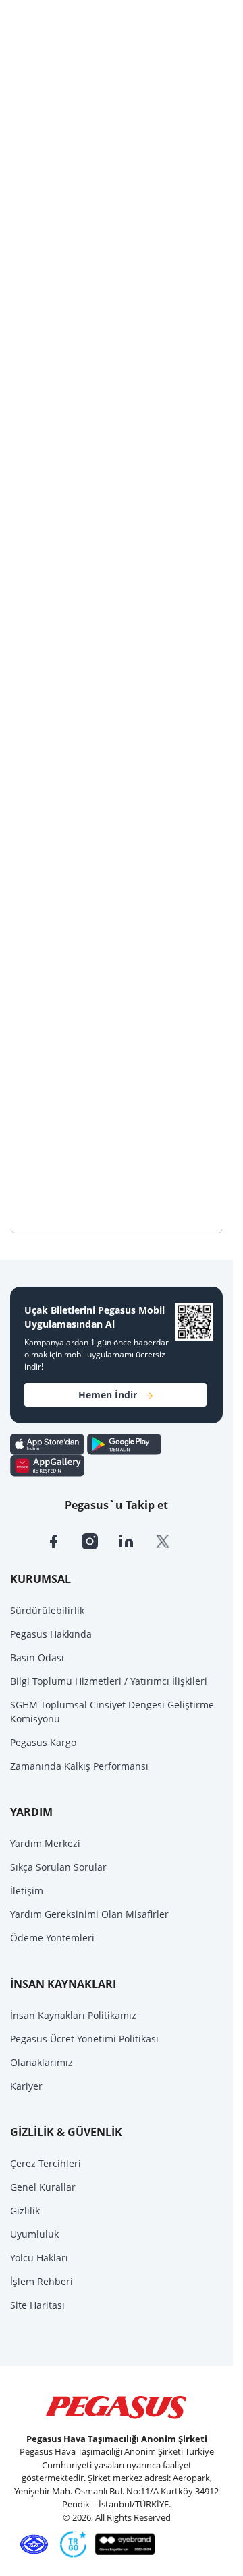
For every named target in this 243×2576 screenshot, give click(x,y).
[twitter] (171, 1540)
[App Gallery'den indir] (47, 1464)
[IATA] (32, 2544)
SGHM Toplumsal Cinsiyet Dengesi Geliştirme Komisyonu (112, 1712)
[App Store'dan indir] (49, 1443)
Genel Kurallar (43, 2187)
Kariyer (26, 2086)
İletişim (27, 1891)
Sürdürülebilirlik (47, 1610)
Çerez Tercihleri (46, 2163)
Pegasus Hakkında (51, 1634)
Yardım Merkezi (45, 1843)
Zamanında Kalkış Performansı (79, 1766)
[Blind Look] (122, 2544)
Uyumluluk (34, 2234)
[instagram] (100, 1540)
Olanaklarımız (42, 2062)
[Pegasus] (116, 2408)
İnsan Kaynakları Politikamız (73, 2015)
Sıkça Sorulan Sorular (58, 1867)
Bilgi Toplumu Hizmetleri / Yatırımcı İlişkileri (109, 1681)
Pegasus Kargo (43, 1742)
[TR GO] (71, 2544)
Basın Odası (37, 1657)
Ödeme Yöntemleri (52, 1938)
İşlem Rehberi (42, 2281)
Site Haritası (37, 2305)
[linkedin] (136, 1540)
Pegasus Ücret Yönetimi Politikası (84, 2039)
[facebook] (63, 1540)
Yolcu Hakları (39, 2258)
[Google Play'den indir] (124, 1443)
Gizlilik (25, 2211)
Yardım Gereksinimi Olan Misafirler (89, 1914)
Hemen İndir (108, 1395)
